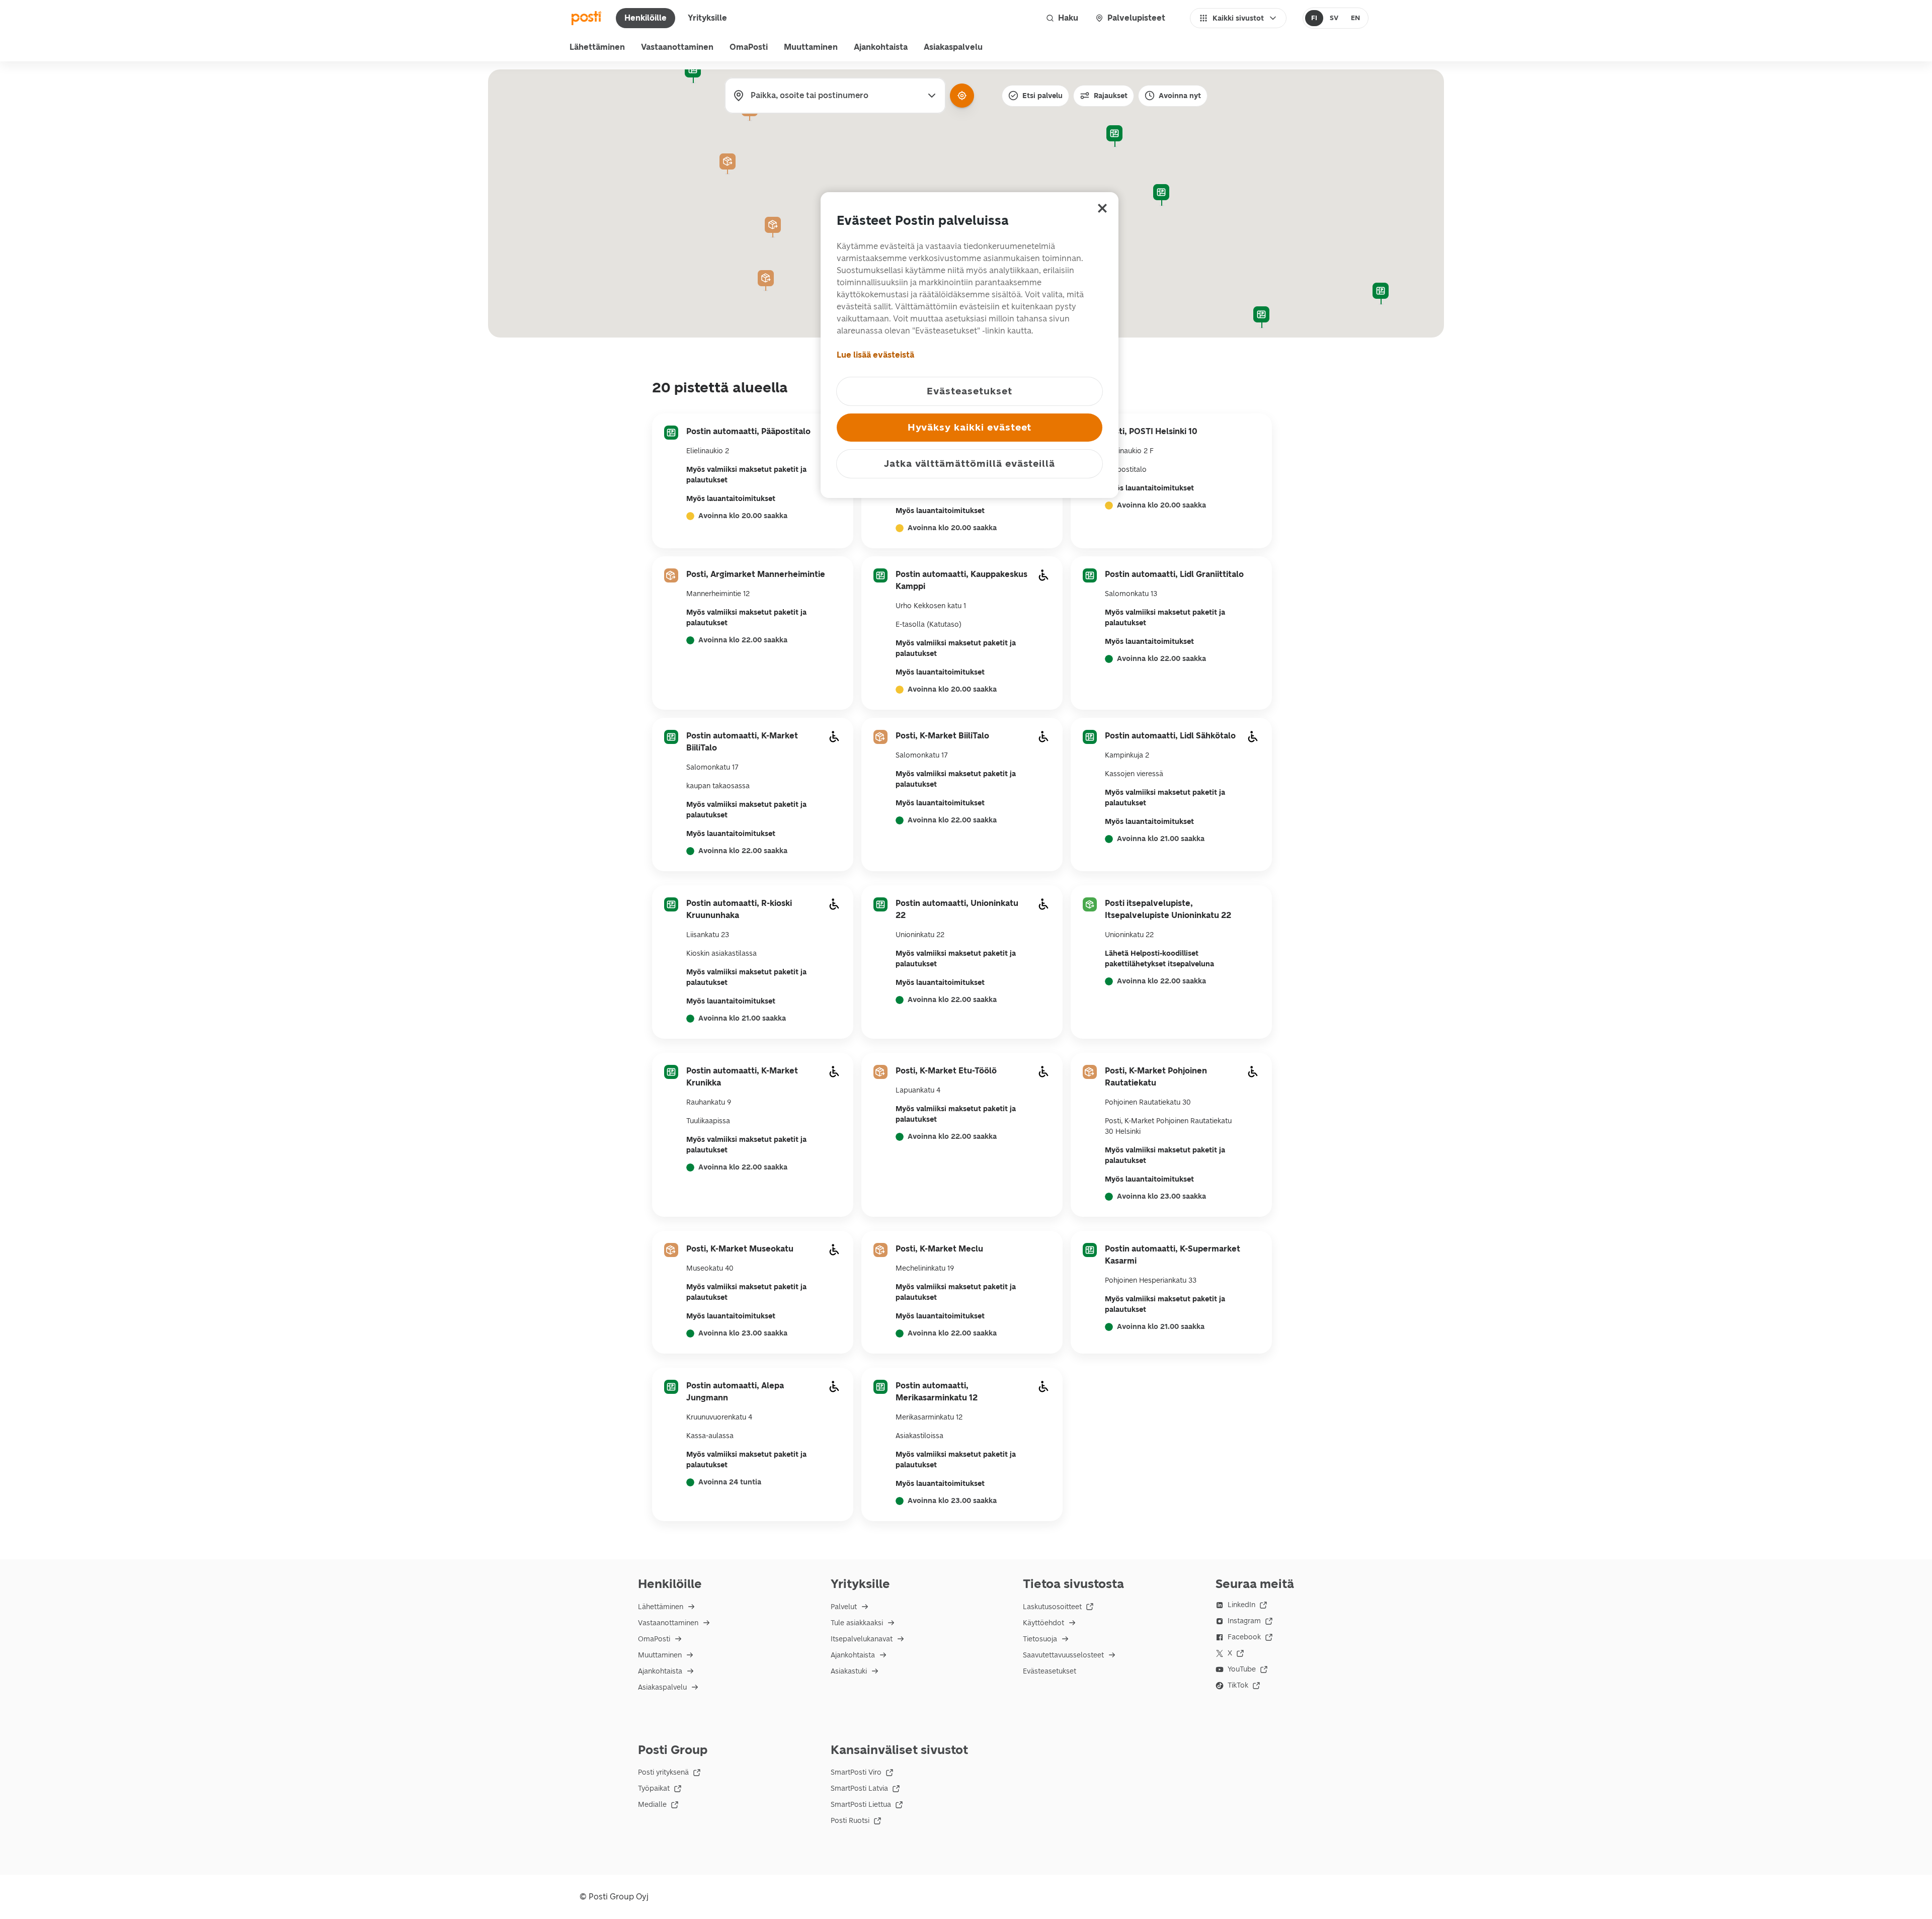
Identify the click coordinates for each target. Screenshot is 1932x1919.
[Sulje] (1102, 208)
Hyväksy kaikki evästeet (970, 427)
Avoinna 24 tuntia (730, 1482)
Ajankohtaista (881, 47)
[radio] (1314, 18)
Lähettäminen (597, 47)
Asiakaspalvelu (953, 47)
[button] (1114, 136)
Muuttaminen (811, 47)
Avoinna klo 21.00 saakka (1161, 839)
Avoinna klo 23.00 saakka (1161, 1197)
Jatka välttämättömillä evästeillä (970, 464)
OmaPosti (749, 47)
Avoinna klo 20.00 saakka (743, 516)
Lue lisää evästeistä (875, 355)
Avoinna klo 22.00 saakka (743, 640)
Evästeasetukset (1050, 1671)
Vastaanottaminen (677, 47)
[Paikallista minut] (962, 96)
